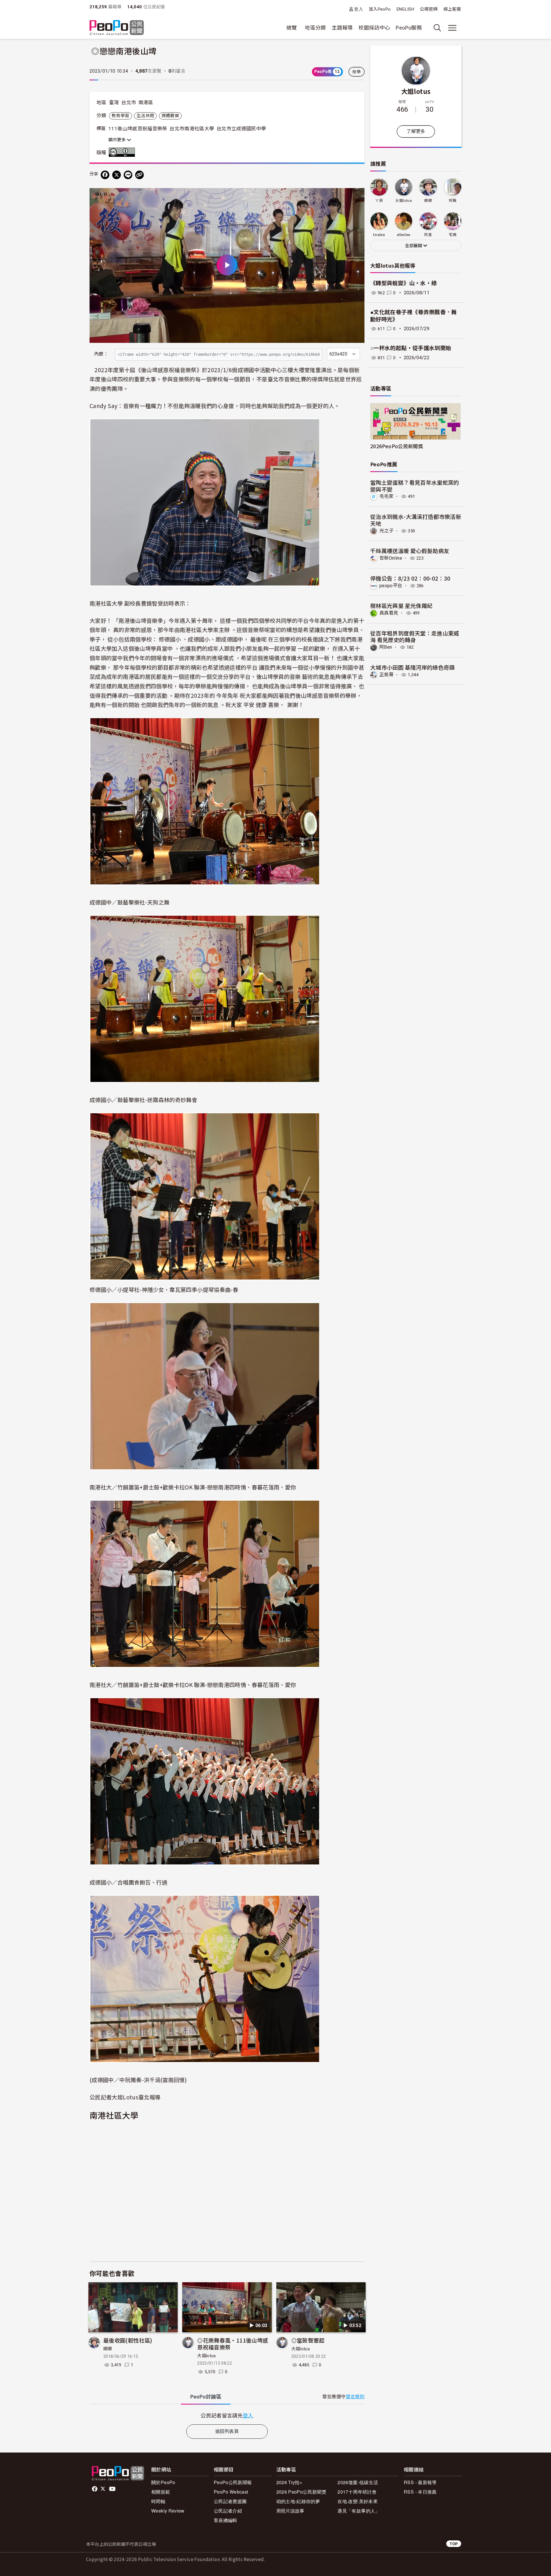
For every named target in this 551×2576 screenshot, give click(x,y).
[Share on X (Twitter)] (117, 175)
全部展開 (414, 246)
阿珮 (453, 201)
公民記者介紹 (228, 2511)
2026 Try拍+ (289, 2482)
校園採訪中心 (374, 28)
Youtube (113, 2489)
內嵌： (101, 354)
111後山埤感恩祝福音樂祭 (138, 129)
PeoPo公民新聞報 (233, 2482)
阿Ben (386, 647)
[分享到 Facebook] (105, 175)
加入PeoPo (380, 9)
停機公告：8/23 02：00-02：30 (410, 578)
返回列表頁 (227, 2431)
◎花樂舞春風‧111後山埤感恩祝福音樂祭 (233, 2344)
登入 (359, 9)
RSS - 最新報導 (420, 2482)
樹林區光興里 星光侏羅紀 (401, 605)
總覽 (292, 28)
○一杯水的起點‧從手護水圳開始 (411, 348)
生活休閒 (145, 116)
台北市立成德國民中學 (241, 129)
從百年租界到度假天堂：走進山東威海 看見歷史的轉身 (415, 636)
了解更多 (416, 131)
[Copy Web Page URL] (139, 175)
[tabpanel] (227, 2415)
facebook (95, 2489)
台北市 (129, 103)
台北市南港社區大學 (192, 129)
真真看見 (389, 613)
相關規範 (161, 2492)
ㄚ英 (379, 201)
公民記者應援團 (230, 2501)
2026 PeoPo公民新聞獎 (301, 2492)
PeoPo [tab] (206, 2397)
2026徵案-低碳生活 (358, 2482)
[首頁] (117, 28)
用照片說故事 (290, 2511)
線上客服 (452, 9)
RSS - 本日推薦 (420, 2492)
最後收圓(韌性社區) (128, 2340)
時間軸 (158, 2501)
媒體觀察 (170, 116)
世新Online (391, 558)
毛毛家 (386, 496)
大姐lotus (207, 2356)
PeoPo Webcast (231, 2492)
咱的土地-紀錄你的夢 (298, 2501)
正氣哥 (386, 675)
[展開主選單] (452, 28)
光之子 (386, 531)
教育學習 (120, 116)
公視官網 (429, 9)
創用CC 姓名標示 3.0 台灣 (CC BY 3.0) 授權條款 (123, 152)
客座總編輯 (226, 2520)
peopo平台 (391, 586)
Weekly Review (168, 2511)
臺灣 (114, 103)
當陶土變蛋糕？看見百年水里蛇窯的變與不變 (415, 486)
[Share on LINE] (128, 175)
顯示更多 (118, 140)
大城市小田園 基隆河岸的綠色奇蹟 (413, 667)
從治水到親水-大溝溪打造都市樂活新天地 (416, 520)
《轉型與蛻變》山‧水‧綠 (403, 283)
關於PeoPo (163, 2482)
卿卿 (108, 2349)
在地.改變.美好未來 (358, 2501)
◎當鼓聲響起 (308, 2340)
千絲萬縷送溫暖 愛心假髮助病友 (410, 551)
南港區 (146, 103)
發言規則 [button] (355, 2397)
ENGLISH (406, 9)
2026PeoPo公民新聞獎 (397, 446)
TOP (454, 2544)
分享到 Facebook (356, 196)
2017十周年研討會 (357, 2492)
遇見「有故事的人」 (359, 2511)
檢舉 (357, 72)
